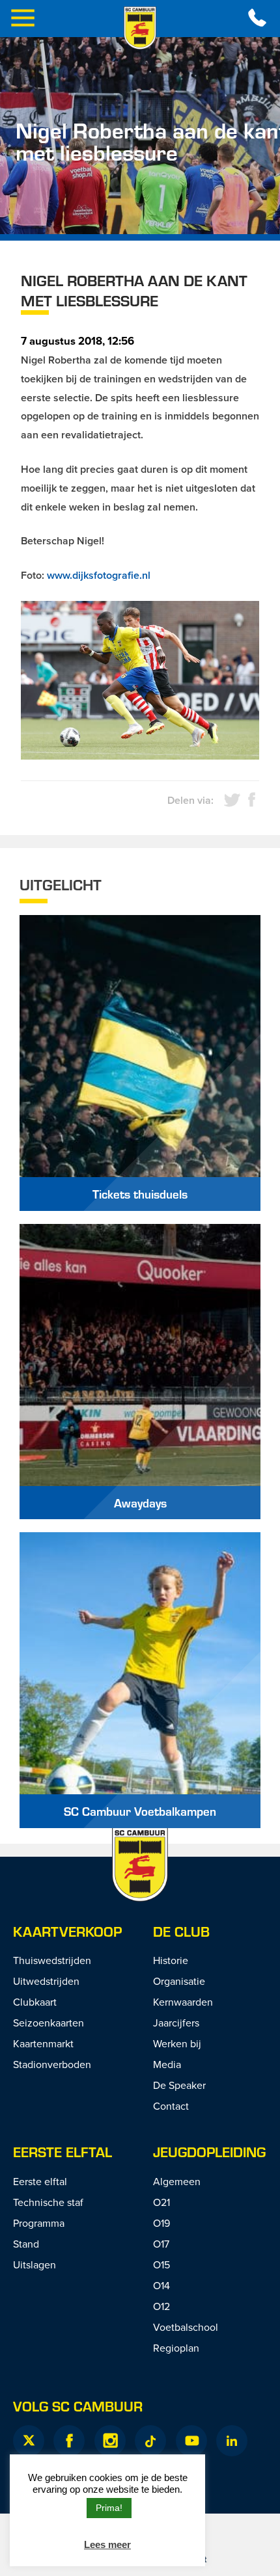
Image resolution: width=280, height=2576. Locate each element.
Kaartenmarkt (43, 2043)
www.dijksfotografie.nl (99, 575)
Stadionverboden (52, 2064)
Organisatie (179, 1981)
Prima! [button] (109, 2508)
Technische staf (48, 2202)
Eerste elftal (63, 2152)
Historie (171, 1960)
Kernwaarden (183, 2002)
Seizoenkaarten (49, 2023)
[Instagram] (110, 2441)
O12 (161, 2306)
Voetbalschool (186, 2327)
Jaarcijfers (176, 2023)
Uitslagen (35, 2264)
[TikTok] (150, 2441)
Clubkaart (35, 2002)
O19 (161, 2223)
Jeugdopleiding (209, 2152)
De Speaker (179, 2085)
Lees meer (107, 2544)
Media (167, 2064)
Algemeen (177, 2181)
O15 (161, 2264)
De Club (181, 1931)
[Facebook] (69, 2441)
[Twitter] (29, 2441)
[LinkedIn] (232, 2441)
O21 (161, 2202)
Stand (26, 2244)
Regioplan (176, 2348)
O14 (161, 2285)
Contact (171, 2106)
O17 (161, 2244)
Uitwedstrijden (46, 1981)
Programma (39, 2223)
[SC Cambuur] (140, 28)
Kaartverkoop (67, 1931)
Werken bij (177, 2043)
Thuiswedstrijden (52, 1960)
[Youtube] (191, 2441)
